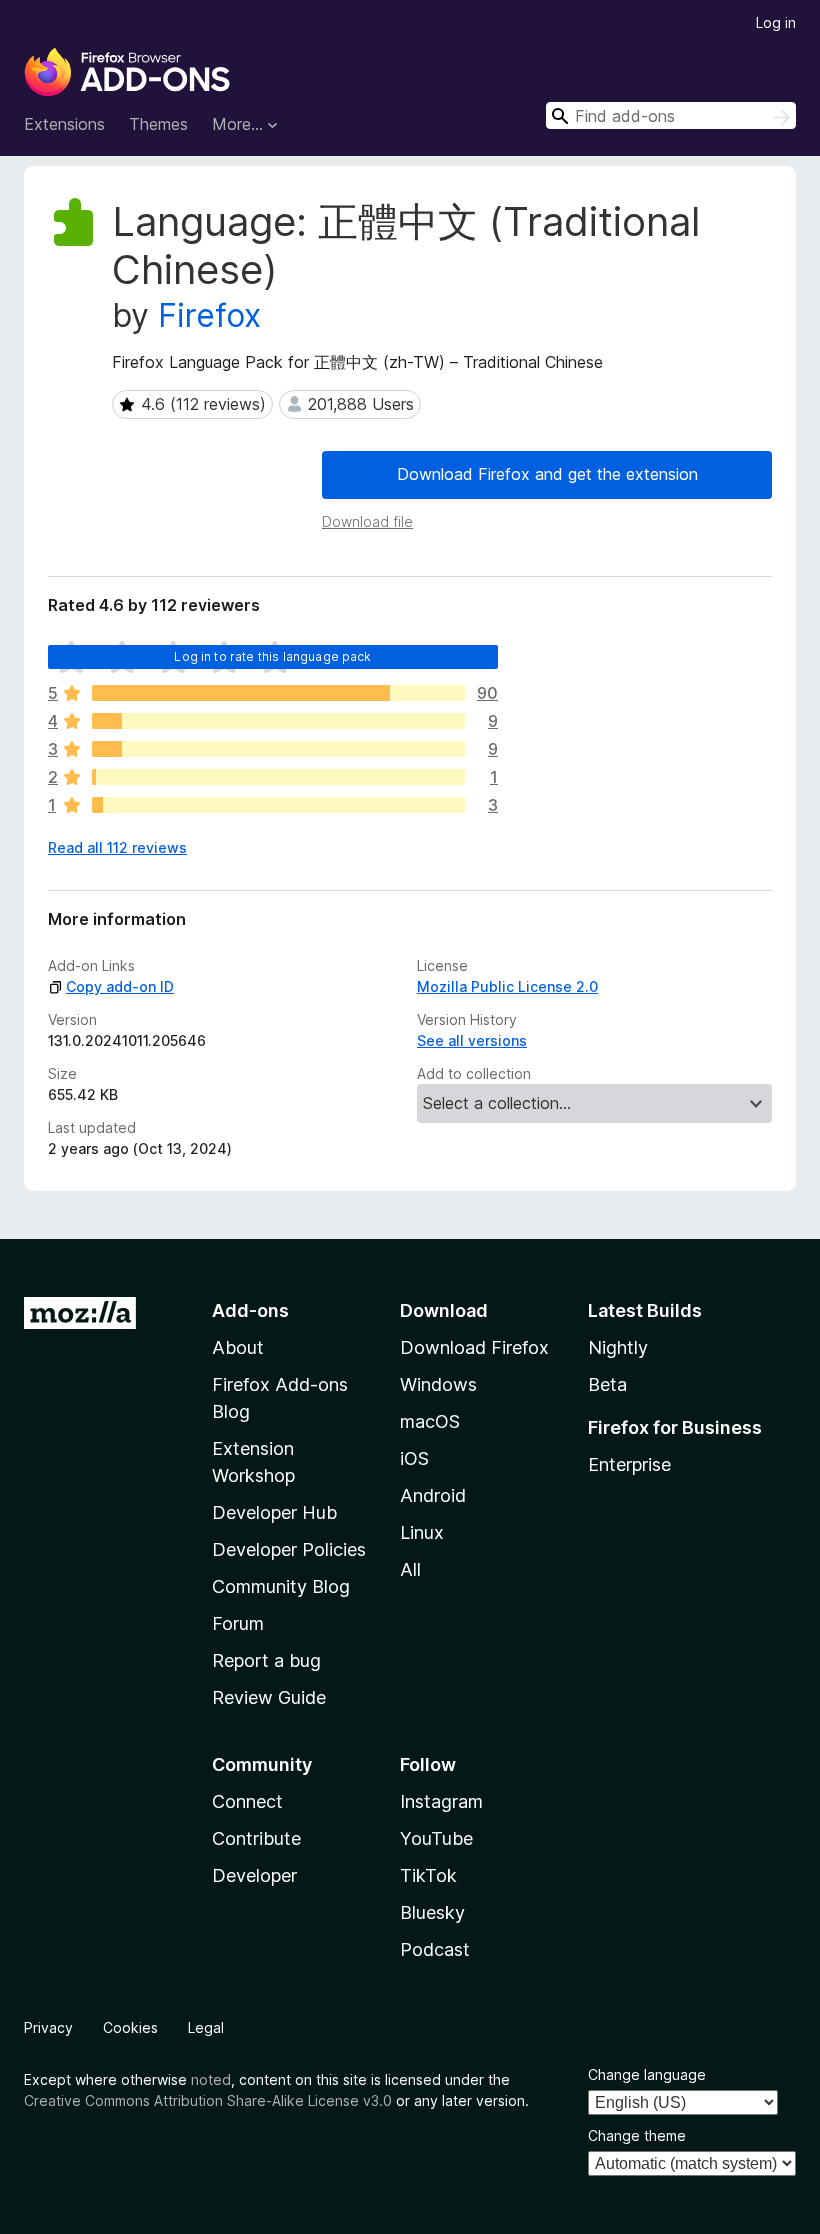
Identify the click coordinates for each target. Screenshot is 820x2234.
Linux (422, 1532)
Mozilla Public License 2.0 (507, 986)
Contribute (256, 1838)
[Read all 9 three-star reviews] (278, 749)
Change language (647, 2074)
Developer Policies (289, 1549)
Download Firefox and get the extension (547, 474)
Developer (254, 1875)
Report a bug (266, 1660)
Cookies (130, 2027)
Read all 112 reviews (117, 847)
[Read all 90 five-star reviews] (278, 693)
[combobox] (671, 115)
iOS (414, 1458)
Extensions (64, 124)
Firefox (209, 315)
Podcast (435, 1949)
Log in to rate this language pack (272, 656)
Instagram (441, 1801)
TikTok (428, 1875)
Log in (776, 22)
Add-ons (250, 1310)
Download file (367, 521)
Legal (206, 2027)
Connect (247, 1801)
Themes (158, 124)
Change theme (637, 2135)
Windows (438, 1384)
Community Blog (281, 1586)
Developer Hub (274, 1512)
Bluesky (432, 1912)
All (410, 1569)
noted (211, 2079)
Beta (607, 1384)
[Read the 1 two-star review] (278, 777)
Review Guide (269, 1697)
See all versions (472, 1040)
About (238, 1347)
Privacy (48, 2027)
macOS (430, 1421)
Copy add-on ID (120, 986)
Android (433, 1495)
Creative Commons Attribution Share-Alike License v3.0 (208, 2100)
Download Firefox (474, 1347)
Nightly (618, 1347)
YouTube (436, 1838)
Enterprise (629, 1464)
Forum (238, 1623)
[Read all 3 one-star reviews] (278, 805)
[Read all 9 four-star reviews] (278, 721)
